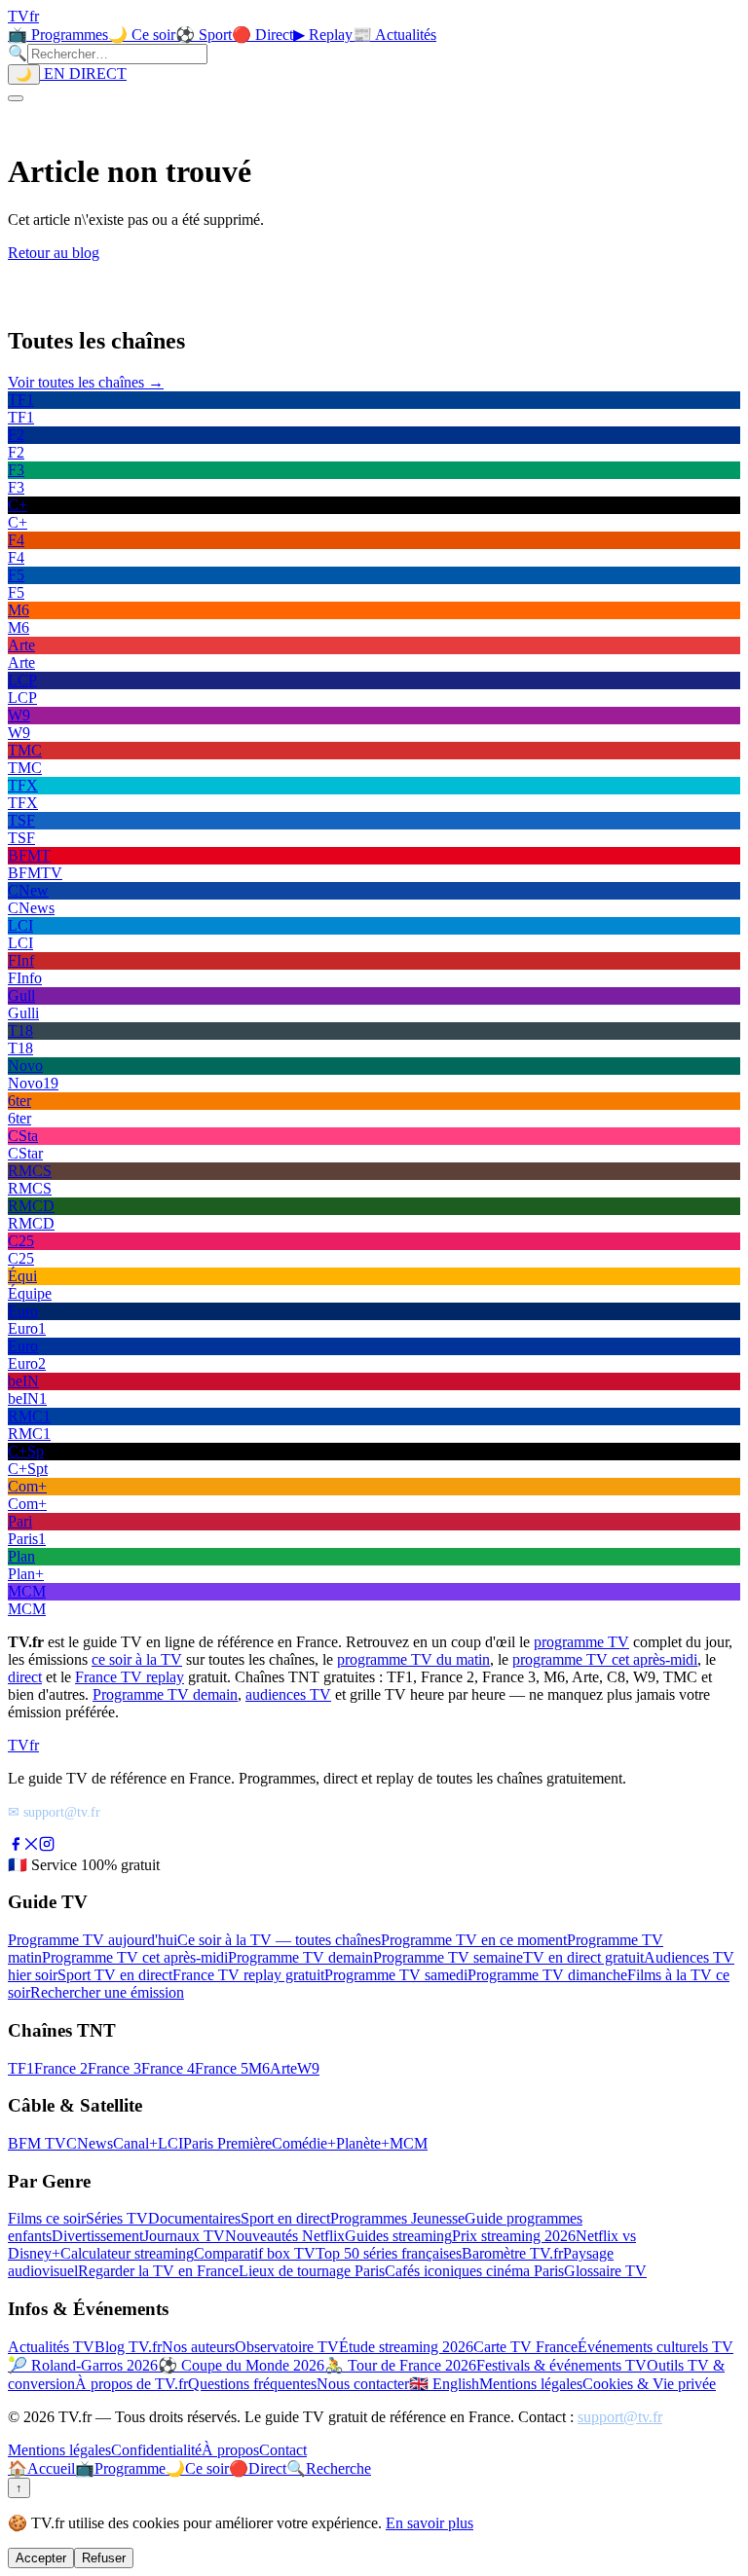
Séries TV (117, 2218)
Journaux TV (184, 2236)
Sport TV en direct (115, 1975)
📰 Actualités (394, 35)
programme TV (581, 1642)
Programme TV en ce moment (474, 1940)
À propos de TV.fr (131, 2384)
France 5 (222, 2068)
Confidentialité (156, 2450)
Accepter (41, 2558)
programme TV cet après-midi (605, 1659)
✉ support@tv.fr (54, 1812)
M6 (259, 2068)
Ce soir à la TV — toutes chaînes (279, 1940)
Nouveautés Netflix (285, 2236)
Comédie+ (304, 2143)
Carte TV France (525, 2347)
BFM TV (37, 2143)
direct (25, 1677)
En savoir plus (430, 2523)
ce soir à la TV (137, 1659)
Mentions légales (531, 2384)
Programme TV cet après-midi (135, 1957)
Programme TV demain (165, 1694)
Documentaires (194, 2218)
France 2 (61, 2068)
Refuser (104, 2558)
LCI (170, 2143)
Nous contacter (363, 2384)
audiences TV (288, 1694)
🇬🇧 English (444, 2384)
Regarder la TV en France (158, 2271)
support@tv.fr (620, 2417)
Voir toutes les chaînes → (86, 382)
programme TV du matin (413, 1659)
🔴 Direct (262, 35)
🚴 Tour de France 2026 (400, 2365)
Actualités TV (51, 2347)
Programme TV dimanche (547, 1975)
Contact (283, 2450)
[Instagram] (47, 1846)
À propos (230, 2450)
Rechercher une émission (107, 1992)
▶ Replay (323, 35)
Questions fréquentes (252, 2384)
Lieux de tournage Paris (312, 2271)
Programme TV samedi (396, 1975)
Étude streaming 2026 (406, 2347)
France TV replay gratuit (248, 1975)
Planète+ (363, 2143)
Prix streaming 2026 (514, 2236)
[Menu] (16, 98)
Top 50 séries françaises (389, 2253)
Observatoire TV (287, 2347)
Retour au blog (54, 253)
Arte (283, 2068)
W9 (308, 2068)
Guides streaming (398, 2236)
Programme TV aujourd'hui (93, 1940)
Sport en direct (285, 2218)
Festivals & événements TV (561, 2365)
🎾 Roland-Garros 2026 (83, 2365)
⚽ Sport (204, 35)
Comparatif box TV (255, 2253)
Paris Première (227, 2143)
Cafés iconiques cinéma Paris (474, 2271)
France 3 (114, 2068)
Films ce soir (47, 2218)
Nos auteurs (198, 2347)
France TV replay (130, 1677)
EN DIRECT (83, 74)
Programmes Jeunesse (397, 2218)
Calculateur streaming (127, 2253)
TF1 (21, 2068)
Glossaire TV (605, 2271)
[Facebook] (16, 1846)
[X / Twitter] (31, 1846)
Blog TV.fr (128, 2347)
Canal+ (135, 2143)
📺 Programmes (58, 35)
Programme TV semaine (448, 1957)
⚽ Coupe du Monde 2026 (241, 2365)
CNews (90, 2143)
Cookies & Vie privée (649, 2384)
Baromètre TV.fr (512, 2253)
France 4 (168, 2068)
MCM (409, 2143)
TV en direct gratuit (583, 1957)
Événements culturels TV (655, 2347)
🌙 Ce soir (142, 35)
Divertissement (97, 2236)
